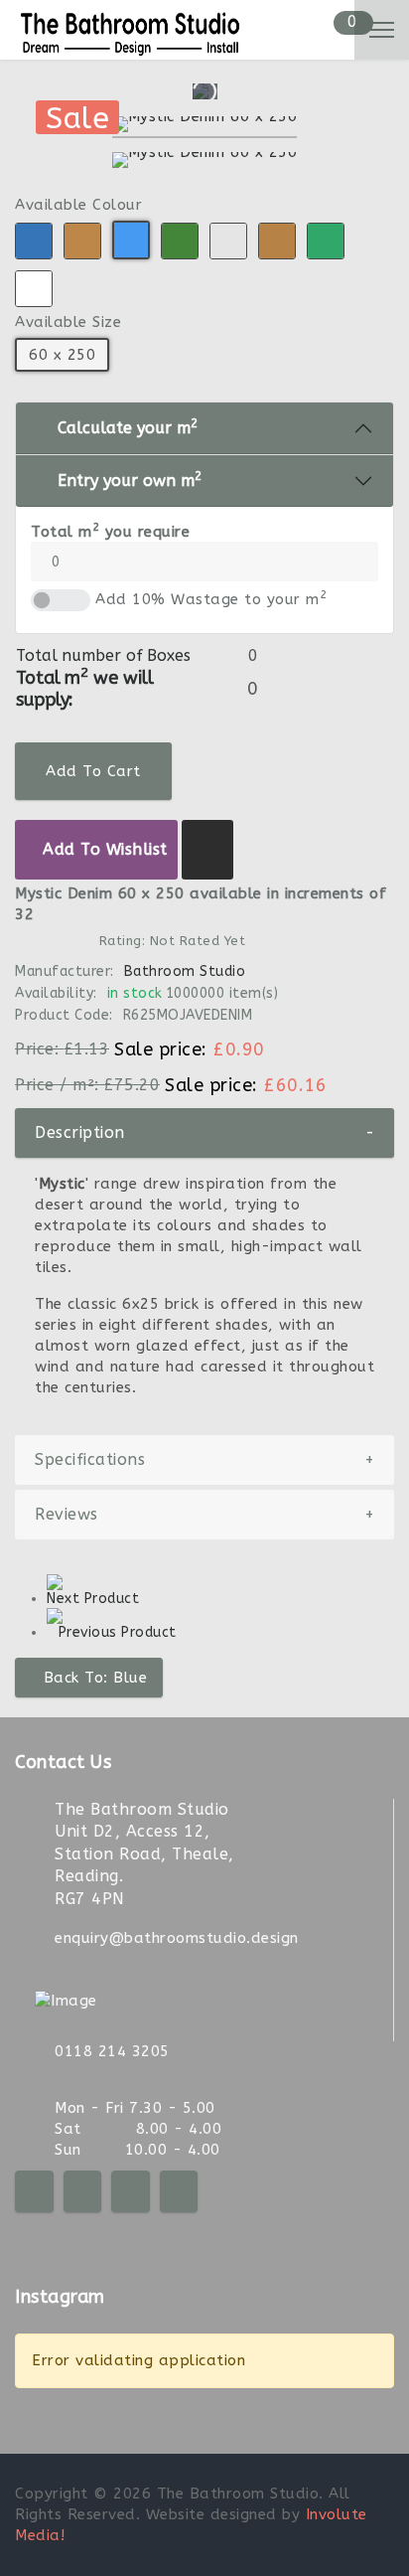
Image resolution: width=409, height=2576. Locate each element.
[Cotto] (82, 241)
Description (204, 1132)
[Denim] (131, 240)
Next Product (93, 1599)
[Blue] (34, 241)
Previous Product (118, 1632)
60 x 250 (62, 355)
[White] (34, 289)
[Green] (180, 241)
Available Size (68, 322)
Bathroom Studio (185, 971)
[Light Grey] (228, 241)
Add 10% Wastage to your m (211, 599)
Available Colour (78, 205)
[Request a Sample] (208, 850)
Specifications (204, 1459)
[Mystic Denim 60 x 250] (205, 127)
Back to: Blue (96, 1678)
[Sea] (326, 241)
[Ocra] (277, 241)
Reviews (204, 1514)
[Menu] (382, 30)
